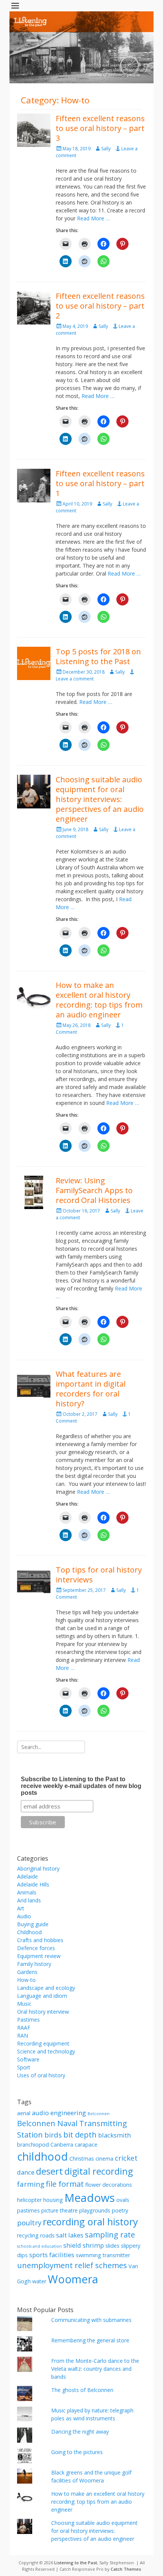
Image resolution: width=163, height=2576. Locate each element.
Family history (34, 1964)
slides (112, 2246)
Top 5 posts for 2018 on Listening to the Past (98, 656)
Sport (24, 2067)
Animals (27, 1892)
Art (21, 1908)
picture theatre (60, 2210)
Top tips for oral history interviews (99, 1575)
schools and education (39, 2246)
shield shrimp (84, 2245)
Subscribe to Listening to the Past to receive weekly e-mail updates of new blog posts (81, 1786)
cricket (126, 2158)
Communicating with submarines (91, 2320)
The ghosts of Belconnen (82, 2390)
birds (53, 2135)
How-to (26, 1980)
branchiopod (33, 2145)
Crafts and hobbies (40, 1940)
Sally (106, 149)
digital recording (99, 2171)
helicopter (29, 2200)
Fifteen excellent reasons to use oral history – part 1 (100, 483)
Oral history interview (43, 2012)
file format (65, 2184)
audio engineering (59, 2113)
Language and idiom (42, 1996)
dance (26, 2172)
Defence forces (36, 1948)
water (39, 2281)
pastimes (28, 2210)
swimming (89, 2255)
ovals (123, 2200)
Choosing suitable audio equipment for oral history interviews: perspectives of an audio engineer (100, 799)
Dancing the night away (80, 2432)
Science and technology (46, 2051)
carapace (86, 2145)
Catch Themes (126, 2569)
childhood (42, 2156)
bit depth (80, 2134)
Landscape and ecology (46, 1988)
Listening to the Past (76, 2563)
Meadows (90, 2198)
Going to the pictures (77, 2452)
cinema (104, 2159)
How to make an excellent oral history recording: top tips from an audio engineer (99, 1000)
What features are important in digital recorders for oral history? (91, 1389)
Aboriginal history (38, 1868)
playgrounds (95, 2210)
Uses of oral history (41, 2075)
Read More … (93, 218)
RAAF (24, 2028)
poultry (29, 2223)
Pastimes (28, 2020)
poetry (120, 2210)
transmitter (116, 2255)
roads (47, 2235)
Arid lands (29, 1900)
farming (31, 2184)
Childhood (29, 1932)
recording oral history (90, 2222)
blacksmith (114, 2135)
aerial (24, 2113)
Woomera (73, 2279)
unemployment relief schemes (72, 2265)
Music (24, 2004)
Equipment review (39, 1956)
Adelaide (27, 1876)
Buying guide (33, 1924)
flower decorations (109, 2185)
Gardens (27, 1972)
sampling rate (110, 2234)
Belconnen (99, 2114)
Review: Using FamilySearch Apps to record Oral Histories (94, 1190)
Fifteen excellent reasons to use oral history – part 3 (100, 128)
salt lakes (70, 2235)
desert (49, 2171)
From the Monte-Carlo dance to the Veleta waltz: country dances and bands (95, 2369)
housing (53, 2200)
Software (28, 2059)
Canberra (62, 2145)
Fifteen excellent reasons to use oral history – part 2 (100, 306)
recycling (28, 2235)
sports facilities (52, 2255)
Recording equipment (43, 2043)
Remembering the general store (90, 2340)
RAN (23, 2035)
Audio (24, 1916)
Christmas (82, 2159)
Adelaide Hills (33, 1884)
